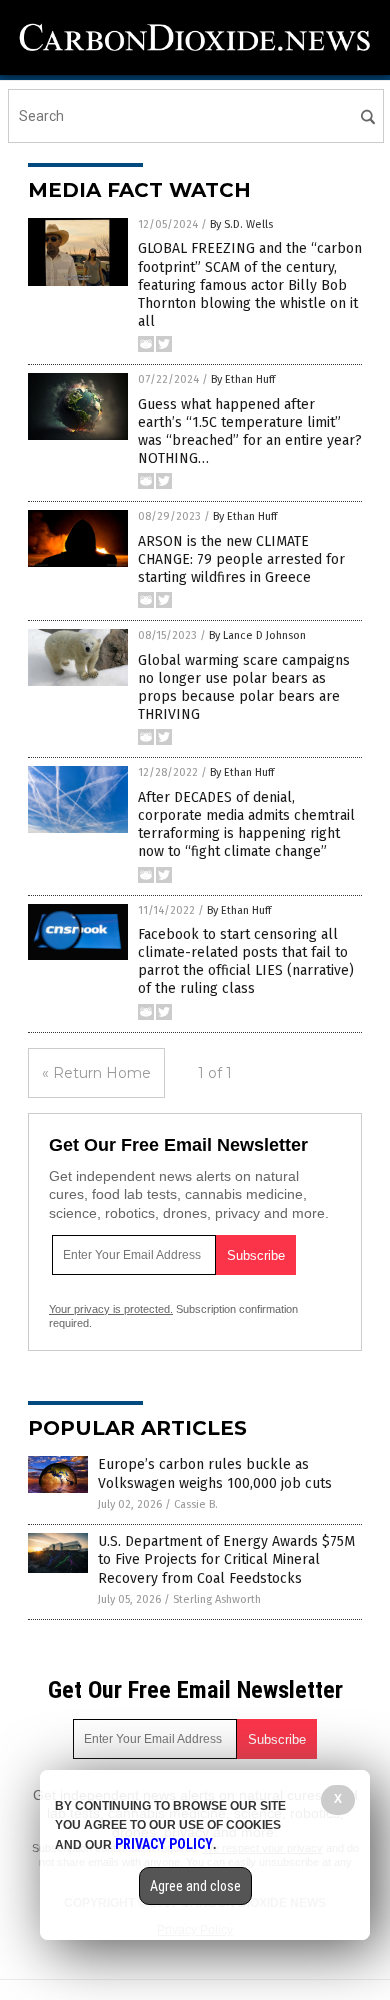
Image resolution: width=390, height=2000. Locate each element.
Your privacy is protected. (111, 1309)
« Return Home (96, 1073)
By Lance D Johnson (257, 635)
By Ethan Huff (243, 379)
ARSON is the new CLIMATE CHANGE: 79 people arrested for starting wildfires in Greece (241, 559)
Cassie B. (196, 1504)
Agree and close (195, 1886)
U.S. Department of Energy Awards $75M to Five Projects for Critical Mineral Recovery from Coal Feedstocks (226, 1559)
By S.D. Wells (241, 224)
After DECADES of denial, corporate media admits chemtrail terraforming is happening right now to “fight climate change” (246, 825)
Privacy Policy (164, 1844)
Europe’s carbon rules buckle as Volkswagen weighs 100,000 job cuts (215, 1473)
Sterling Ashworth (217, 1599)
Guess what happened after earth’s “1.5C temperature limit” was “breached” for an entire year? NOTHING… (250, 432)
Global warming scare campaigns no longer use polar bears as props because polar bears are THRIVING (244, 688)
